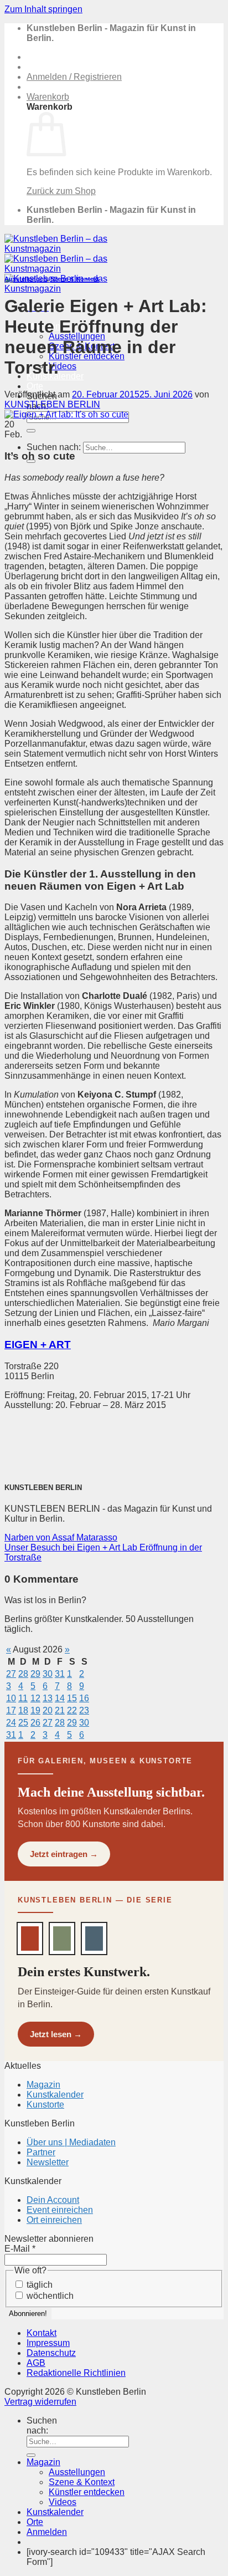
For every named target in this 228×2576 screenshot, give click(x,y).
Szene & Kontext (75, 279)
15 (72, 1698)
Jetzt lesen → (56, 2034)
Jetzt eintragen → (64, 1854)
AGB (36, 2363)
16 (84, 1698)
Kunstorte (45, 2105)
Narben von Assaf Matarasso (61, 1537)
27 (11, 1674)
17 (11, 1710)
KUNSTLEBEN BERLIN (52, 404)
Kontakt (42, 2333)
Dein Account (53, 2200)
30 (48, 1674)
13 (48, 1698)
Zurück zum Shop (61, 191)
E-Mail (20, 2249)
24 (11, 1723)
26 (35, 1723)
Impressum (48, 2343)
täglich (38, 2285)
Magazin (43, 2085)
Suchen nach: (54, 447)
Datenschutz (51, 2353)
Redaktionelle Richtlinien (76, 2373)
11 (23, 1698)
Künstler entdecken (87, 2492)
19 (35, 1710)
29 (35, 1674)
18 (23, 1710)
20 (48, 1710)
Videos (63, 366)
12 (35, 1698)
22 (72, 1710)
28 (23, 1674)
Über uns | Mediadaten (71, 2142)
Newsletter (48, 2162)
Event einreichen (60, 2210)
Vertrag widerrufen (40, 2402)
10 (11, 1698)
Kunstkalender (55, 2095)
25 (23, 1723)
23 (84, 1710)
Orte (35, 386)
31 (60, 1674)
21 (60, 1710)
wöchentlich (49, 2296)
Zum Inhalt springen (43, 9)
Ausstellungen (26, 279)
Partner (41, 2152)
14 (60, 1698)
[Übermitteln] (31, 431)
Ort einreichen (54, 2220)
